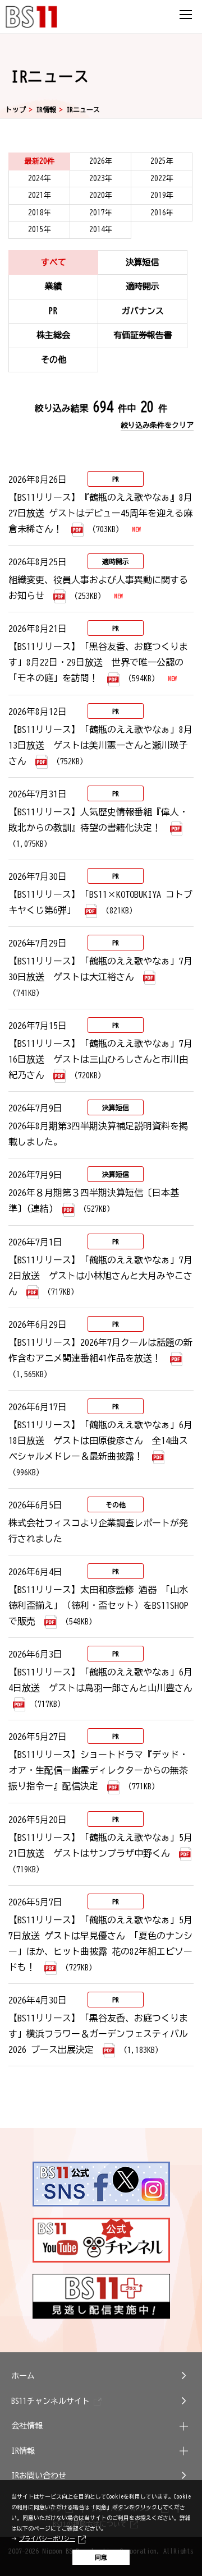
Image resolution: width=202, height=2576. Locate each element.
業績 (53, 286)
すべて (54, 262)
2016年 (162, 213)
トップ (16, 109)
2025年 (162, 161)
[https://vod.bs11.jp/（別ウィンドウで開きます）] (101, 2296)
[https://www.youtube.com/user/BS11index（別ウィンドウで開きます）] (101, 2240)
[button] (101, 2426)
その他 (54, 360)
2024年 (40, 179)
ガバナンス (143, 311)
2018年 (40, 213)
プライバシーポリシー (47, 2538)
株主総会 (53, 335)
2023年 (101, 179)
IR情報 (46, 109)
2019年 (162, 195)
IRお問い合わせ (39, 2476)
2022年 (162, 179)
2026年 (101, 161)
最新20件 (40, 161)
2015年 (40, 230)
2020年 (101, 195)
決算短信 (143, 262)
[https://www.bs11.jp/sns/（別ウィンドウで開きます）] (101, 2184)
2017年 (101, 213)
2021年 (40, 195)
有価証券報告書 (143, 335)
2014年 (101, 230)
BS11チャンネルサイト (50, 2401)
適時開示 (143, 286)
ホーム (23, 2376)
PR (53, 311)
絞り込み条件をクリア (157, 425)
